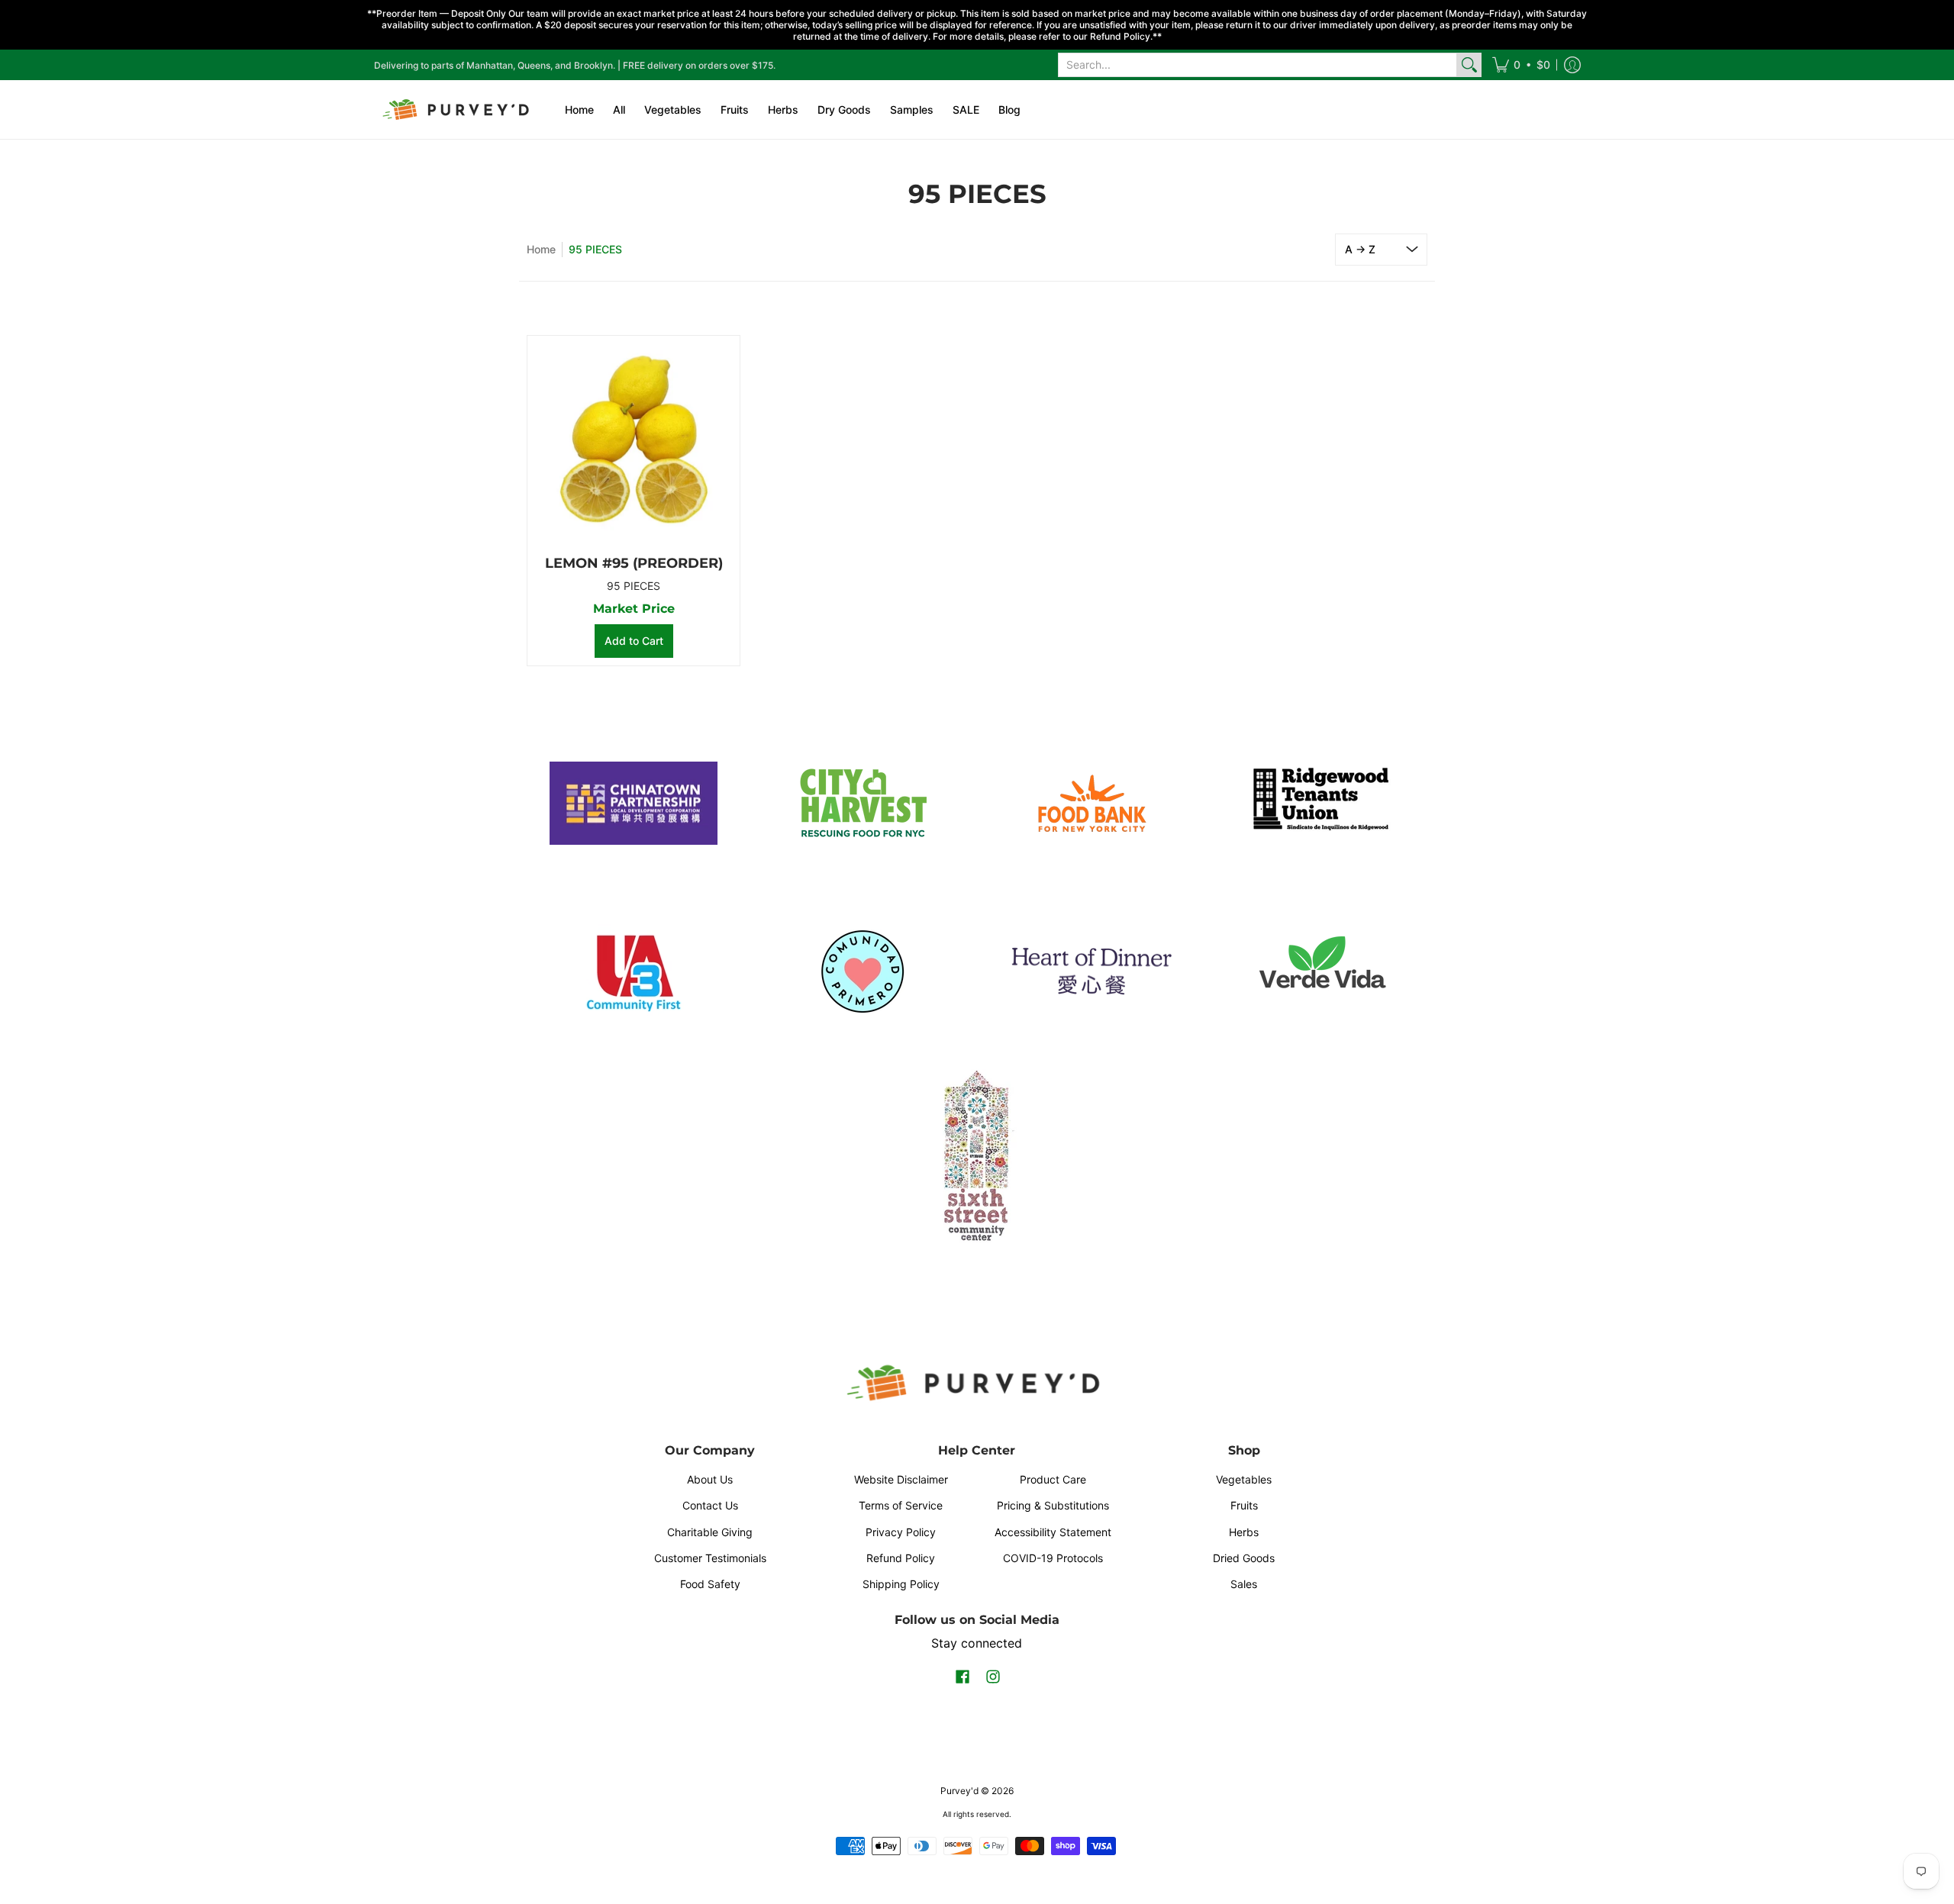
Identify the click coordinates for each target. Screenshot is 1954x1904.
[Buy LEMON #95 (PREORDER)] (634, 442)
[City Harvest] (863, 804)
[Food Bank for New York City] (1091, 803)
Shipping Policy (901, 1584)
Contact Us (710, 1505)
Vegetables (1244, 1479)
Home (541, 249)
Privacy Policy (901, 1532)
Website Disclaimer (901, 1479)
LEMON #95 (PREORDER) (634, 563)
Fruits (1244, 1505)
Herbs (1244, 1532)
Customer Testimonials (710, 1558)
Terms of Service (901, 1505)
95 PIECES (634, 586)
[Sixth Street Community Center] (977, 1155)
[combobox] (1258, 65)
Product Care (1053, 1479)
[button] (1521, 65)
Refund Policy (901, 1558)
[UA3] (634, 971)
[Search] (1469, 65)
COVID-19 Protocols (1053, 1558)
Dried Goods (1244, 1558)
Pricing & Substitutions (1053, 1505)
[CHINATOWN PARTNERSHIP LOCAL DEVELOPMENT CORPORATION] (634, 804)
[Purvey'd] (458, 110)
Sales (1244, 1584)
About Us (710, 1479)
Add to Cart (634, 641)
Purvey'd (959, 1791)
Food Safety (710, 1584)
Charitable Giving (710, 1532)
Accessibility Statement (1053, 1532)
